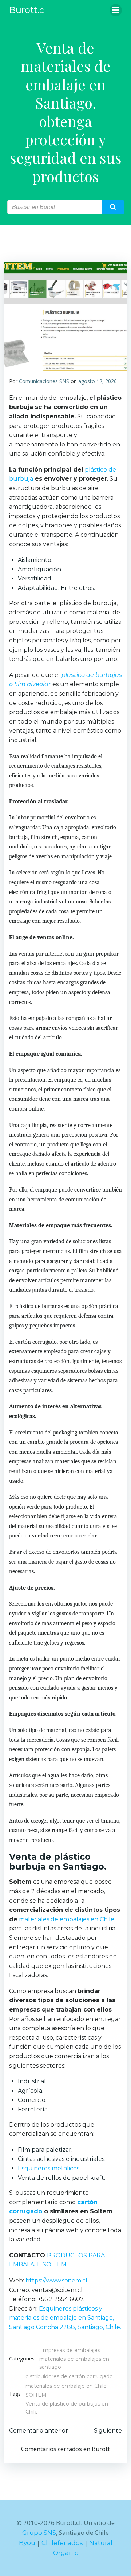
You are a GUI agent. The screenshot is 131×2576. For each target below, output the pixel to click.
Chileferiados (62, 2543)
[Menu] (116, 10)
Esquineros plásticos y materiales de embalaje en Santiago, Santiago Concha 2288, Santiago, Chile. (65, 2318)
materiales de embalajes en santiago (74, 2363)
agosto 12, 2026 (98, 381)
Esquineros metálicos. (49, 2168)
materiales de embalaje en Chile (66, 2386)
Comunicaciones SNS (44, 381)
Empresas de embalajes (70, 2350)
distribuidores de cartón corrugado (69, 2376)
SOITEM (36, 2395)
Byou (27, 2543)
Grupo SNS (39, 2533)
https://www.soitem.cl (56, 2280)
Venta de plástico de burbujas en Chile (67, 2408)
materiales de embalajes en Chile (67, 1919)
